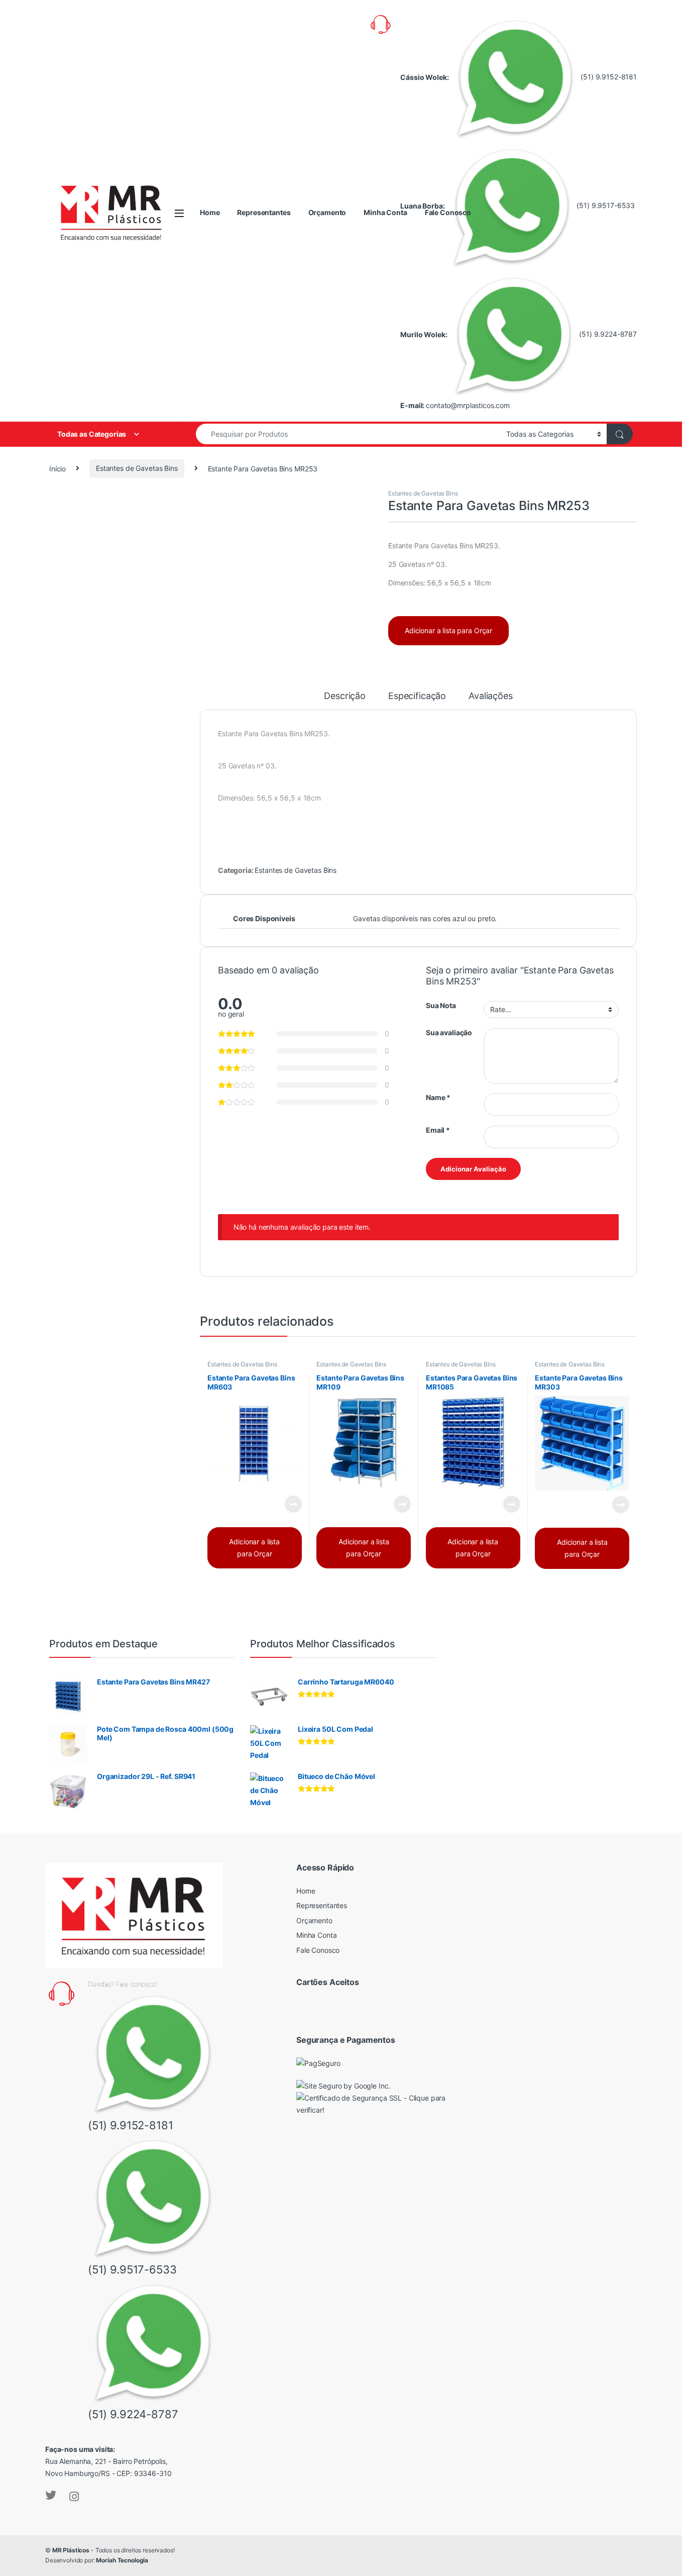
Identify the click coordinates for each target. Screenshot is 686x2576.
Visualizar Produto (287, 1504)
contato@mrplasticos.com (468, 405)
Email (438, 1130)
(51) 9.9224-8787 (607, 334)
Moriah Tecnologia (122, 2560)
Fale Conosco (448, 212)
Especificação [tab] (417, 696)
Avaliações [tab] (491, 696)
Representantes (264, 212)
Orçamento (327, 212)
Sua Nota (441, 1005)
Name (438, 1097)
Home (210, 212)
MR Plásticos (71, 2550)
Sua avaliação (449, 1032)
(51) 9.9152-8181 (608, 77)
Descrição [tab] (345, 696)
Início (58, 468)
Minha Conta (385, 212)
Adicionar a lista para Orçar (448, 630)
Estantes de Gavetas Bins (137, 468)
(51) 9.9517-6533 (605, 205)
